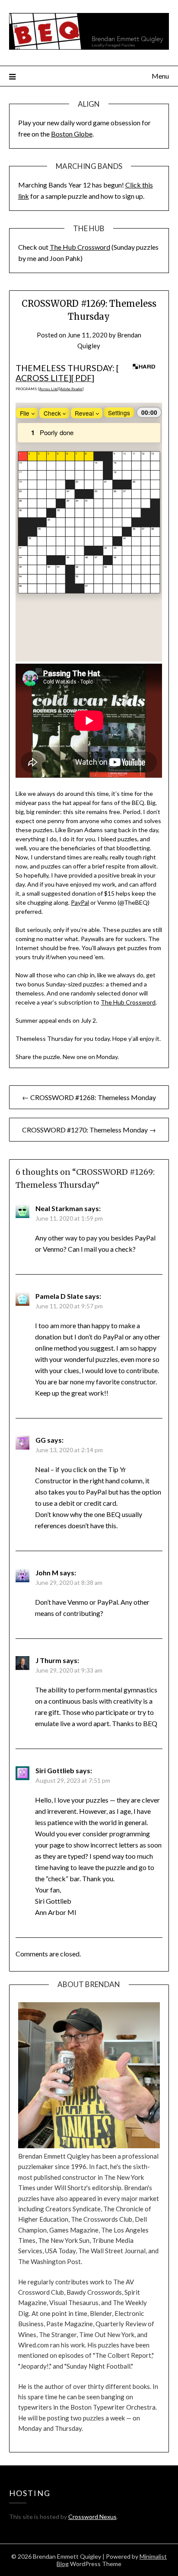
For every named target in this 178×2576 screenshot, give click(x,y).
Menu (160, 76)
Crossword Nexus (92, 2517)
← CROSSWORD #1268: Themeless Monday (89, 1097)
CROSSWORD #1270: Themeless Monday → (89, 1130)
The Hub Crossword (80, 247)
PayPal (80, 902)
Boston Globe (72, 134)
